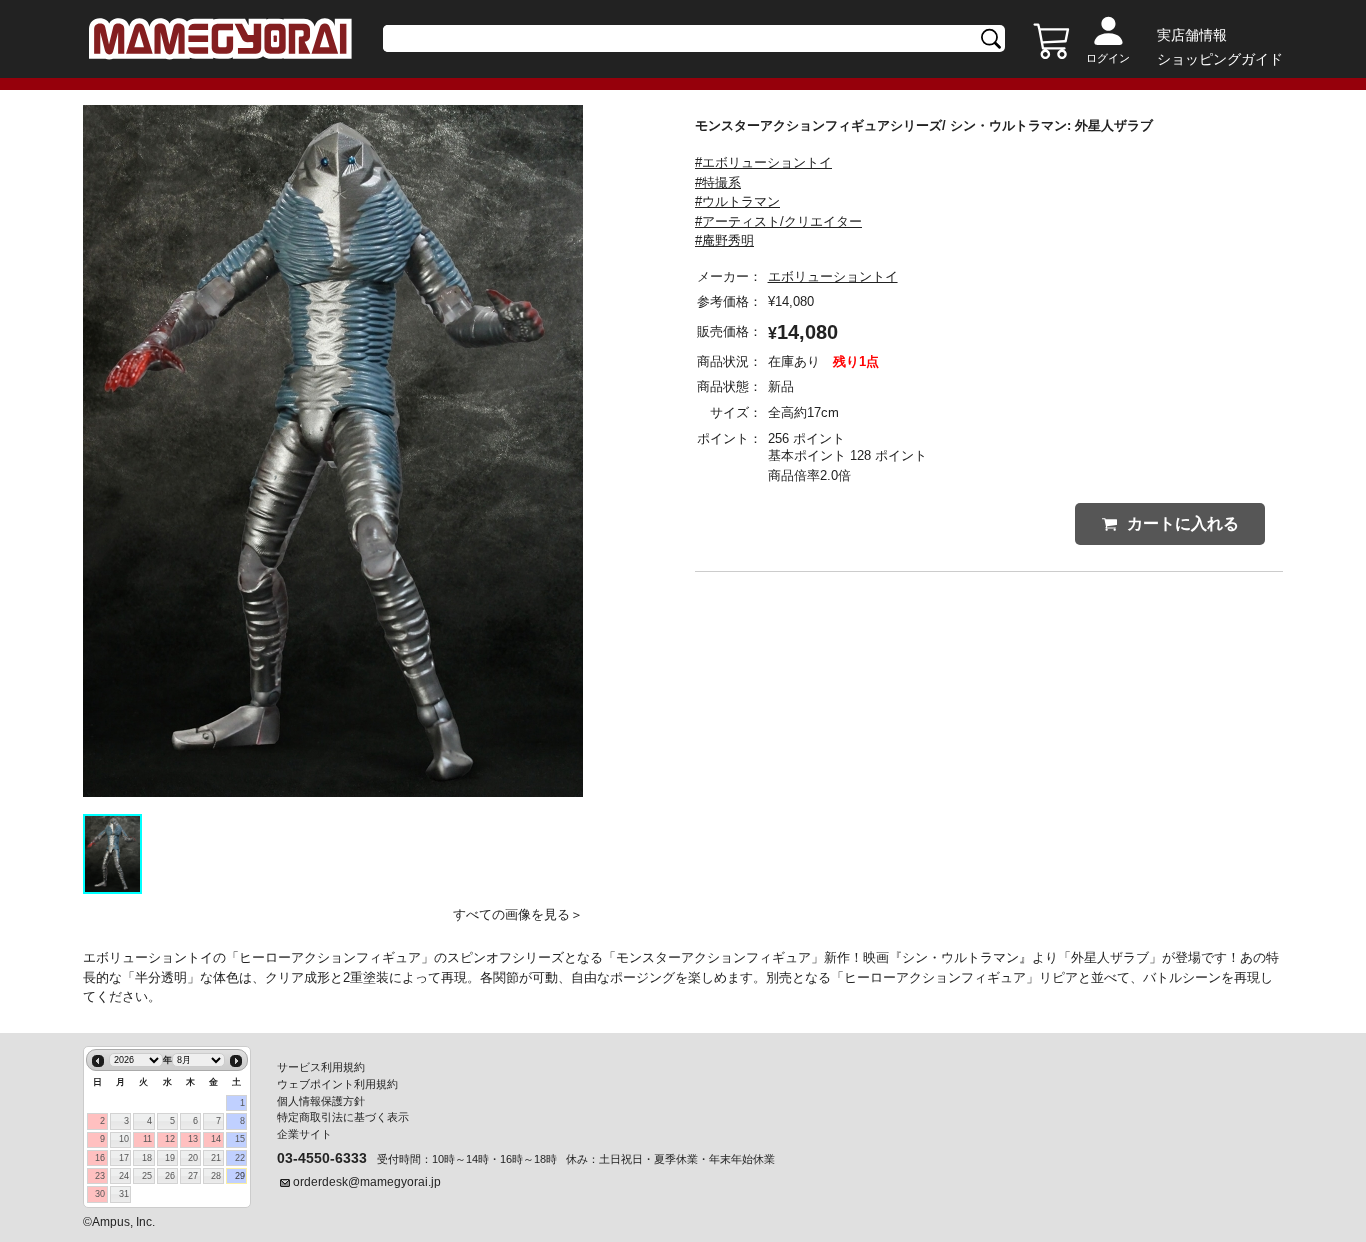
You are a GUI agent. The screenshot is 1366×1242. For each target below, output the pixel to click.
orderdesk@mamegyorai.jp (367, 1182)
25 (147, 1176)
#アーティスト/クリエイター (778, 221)
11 (147, 1139)
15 (240, 1139)
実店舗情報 (1192, 35)
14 (216, 1139)
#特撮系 (718, 182)
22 (240, 1158)
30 (100, 1194)
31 (124, 1194)
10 (124, 1139)
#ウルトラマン (737, 201)
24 (124, 1176)
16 (100, 1158)
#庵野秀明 (724, 240)
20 (193, 1158)
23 (100, 1176)
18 (147, 1158)
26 (170, 1176)
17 (124, 1158)
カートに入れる (1183, 523)
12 (170, 1139)
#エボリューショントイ (763, 162)
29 (240, 1176)
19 (170, 1158)
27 (193, 1176)
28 (216, 1176)
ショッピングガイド (1220, 59)
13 (193, 1139)
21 (216, 1158)
